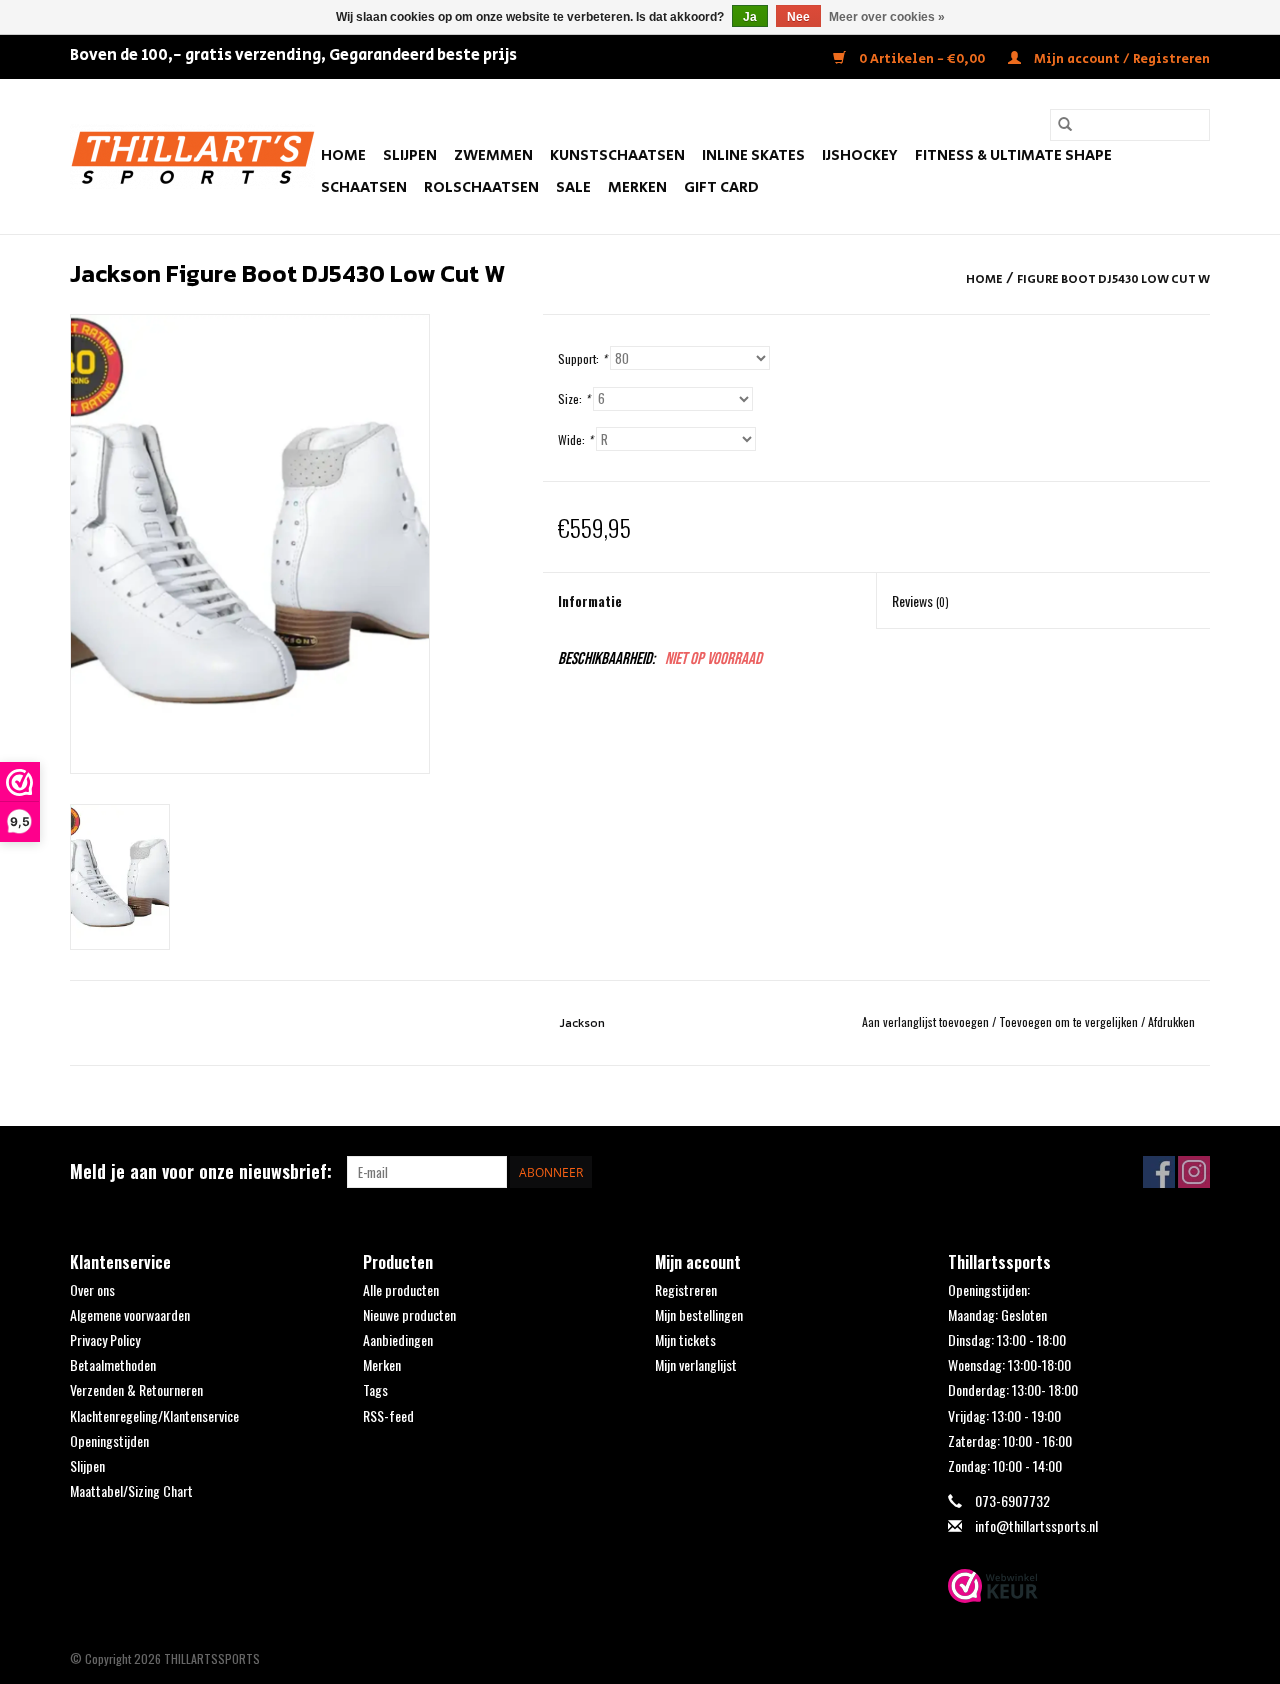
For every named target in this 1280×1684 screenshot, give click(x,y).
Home (343, 155)
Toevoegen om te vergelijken (1070, 1021)
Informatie (590, 600)
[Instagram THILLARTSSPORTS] (1194, 1172)
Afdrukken (1171, 1021)
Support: (582, 358)
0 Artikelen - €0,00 (922, 59)
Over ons (92, 1289)
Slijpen (410, 155)
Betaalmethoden (113, 1364)
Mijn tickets (685, 1339)
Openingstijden (109, 1440)
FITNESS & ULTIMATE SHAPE (1013, 155)
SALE (573, 187)
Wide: (575, 439)
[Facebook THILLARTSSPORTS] (1159, 1172)
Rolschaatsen (481, 187)
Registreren (686, 1289)
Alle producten (401, 1289)
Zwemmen (493, 155)
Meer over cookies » (887, 17)
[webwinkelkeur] (1079, 1586)
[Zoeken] (1065, 125)
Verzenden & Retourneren (136, 1389)
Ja (750, 17)
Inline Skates (753, 155)
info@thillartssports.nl (1036, 1525)
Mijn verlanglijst (696, 1364)
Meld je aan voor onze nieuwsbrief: (201, 1171)
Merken (637, 187)
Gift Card (721, 187)
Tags (375, 1389)
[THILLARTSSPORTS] (192, 156)
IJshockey (860, 155)
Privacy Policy (105, 1339)
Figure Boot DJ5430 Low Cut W (1113, 279)
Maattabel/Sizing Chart (131, 1490)
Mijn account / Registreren (1120, 59)
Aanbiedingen (398, 1339)
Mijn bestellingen (699, 1314)
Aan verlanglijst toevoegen (927, 1021)
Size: (574, 398)
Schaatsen (364, 187)
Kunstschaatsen (617, 155)
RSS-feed (388, 1415)
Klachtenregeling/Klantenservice (154, 1415)
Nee (798, 17)
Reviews (920, 600)
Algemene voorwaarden (130, 1314)
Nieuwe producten (409, 1314)
